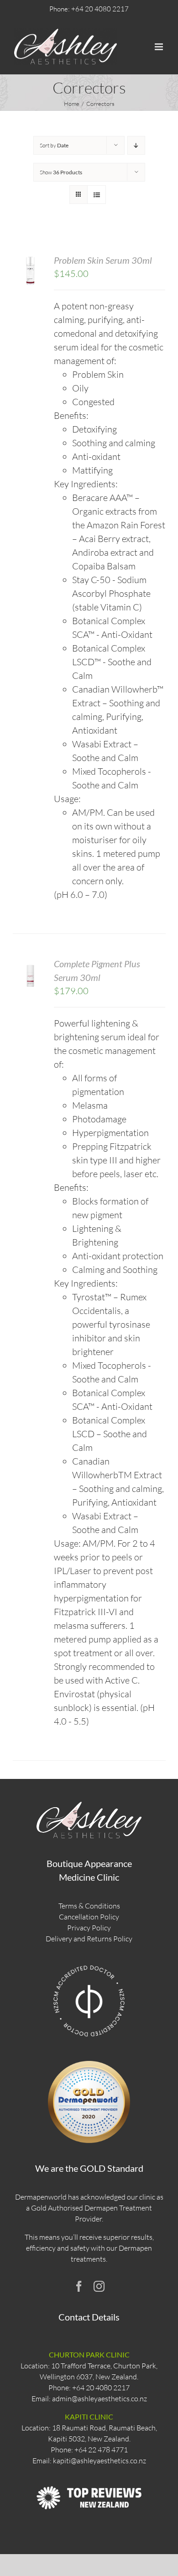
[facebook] (79, 2286)
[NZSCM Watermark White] (89, 1965)
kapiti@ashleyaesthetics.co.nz (99, 2461)
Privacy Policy (89, 1928)
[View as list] (97, 195)
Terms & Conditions (89, 1906)
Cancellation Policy (89, 1917)
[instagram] (99, 2286)
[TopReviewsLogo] (89, 2478)
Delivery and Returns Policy (89, 1939)
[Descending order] (136, 145)
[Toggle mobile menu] (160, 47)
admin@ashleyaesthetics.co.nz (99, 2399)
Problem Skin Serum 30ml (103, 260)
